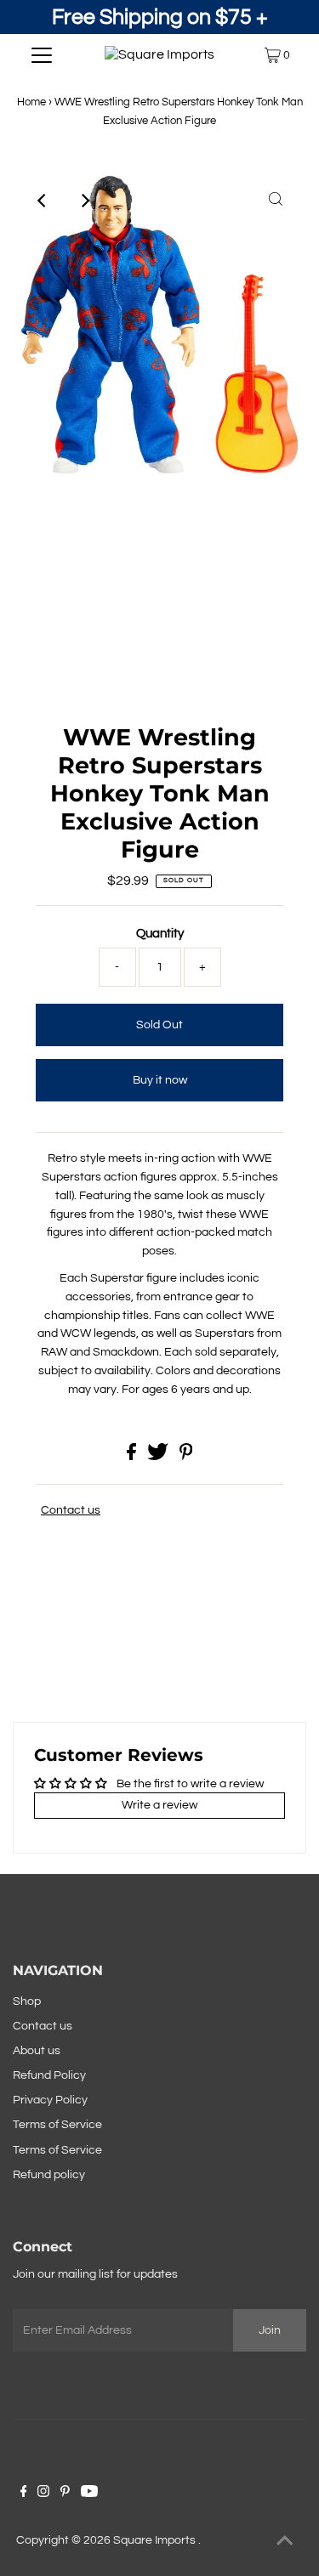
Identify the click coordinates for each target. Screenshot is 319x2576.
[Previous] (43, 201)
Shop (27, 2001)
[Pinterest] (65, 2494)
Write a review (159, 1805)
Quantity (160, 934)
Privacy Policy (50, 2100)
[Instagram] (43, 2494)
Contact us (71, 1510)
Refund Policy (49, 2075)
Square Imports (156, 2540)
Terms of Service (57, 2125)
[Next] (85, 201)
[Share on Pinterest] (186, 1457)
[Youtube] (89, 2494)
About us (37, 2051)
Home (31, 102)
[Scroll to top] (285, 2542)
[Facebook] (24, 2494)
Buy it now (160, 1080)
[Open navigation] (42, 55)
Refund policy (49, 2175)
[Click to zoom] (276, 201)
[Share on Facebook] (133, 1457)
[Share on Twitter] (159, 1457)
